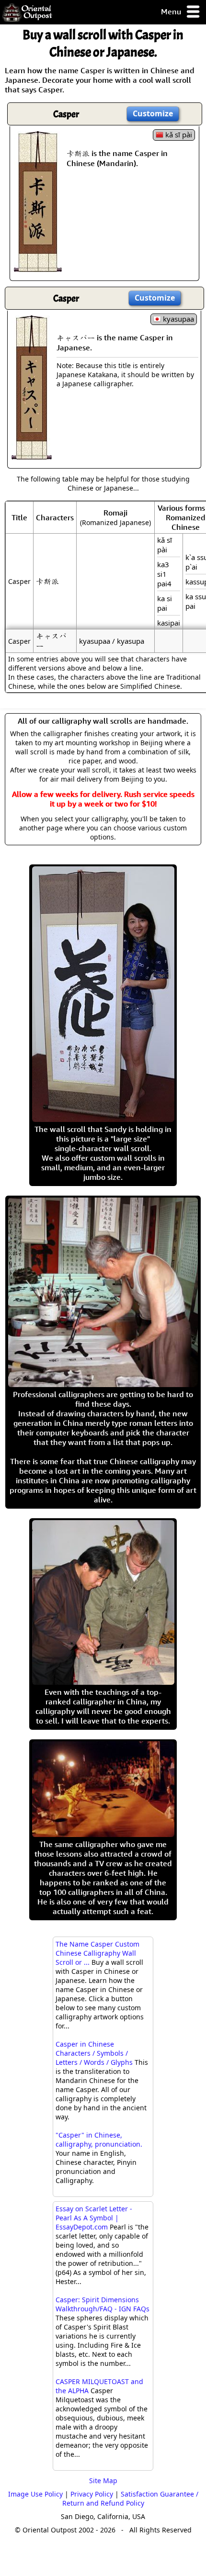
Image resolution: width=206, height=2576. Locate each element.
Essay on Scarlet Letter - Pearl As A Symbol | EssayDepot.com (94, 2218)
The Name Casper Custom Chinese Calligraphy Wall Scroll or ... (97, 1953)
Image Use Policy (35, 2494)
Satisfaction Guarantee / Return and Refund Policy (130, 2498)
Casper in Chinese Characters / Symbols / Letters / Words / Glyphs (94, 2053)
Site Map (103, 2481)
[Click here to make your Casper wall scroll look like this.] (38, 267)
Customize (153, 113)
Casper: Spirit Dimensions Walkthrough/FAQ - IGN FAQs (103, 2304)
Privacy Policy (92, 2494)
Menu (172, 11)
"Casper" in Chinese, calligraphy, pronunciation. (99, 2139)
